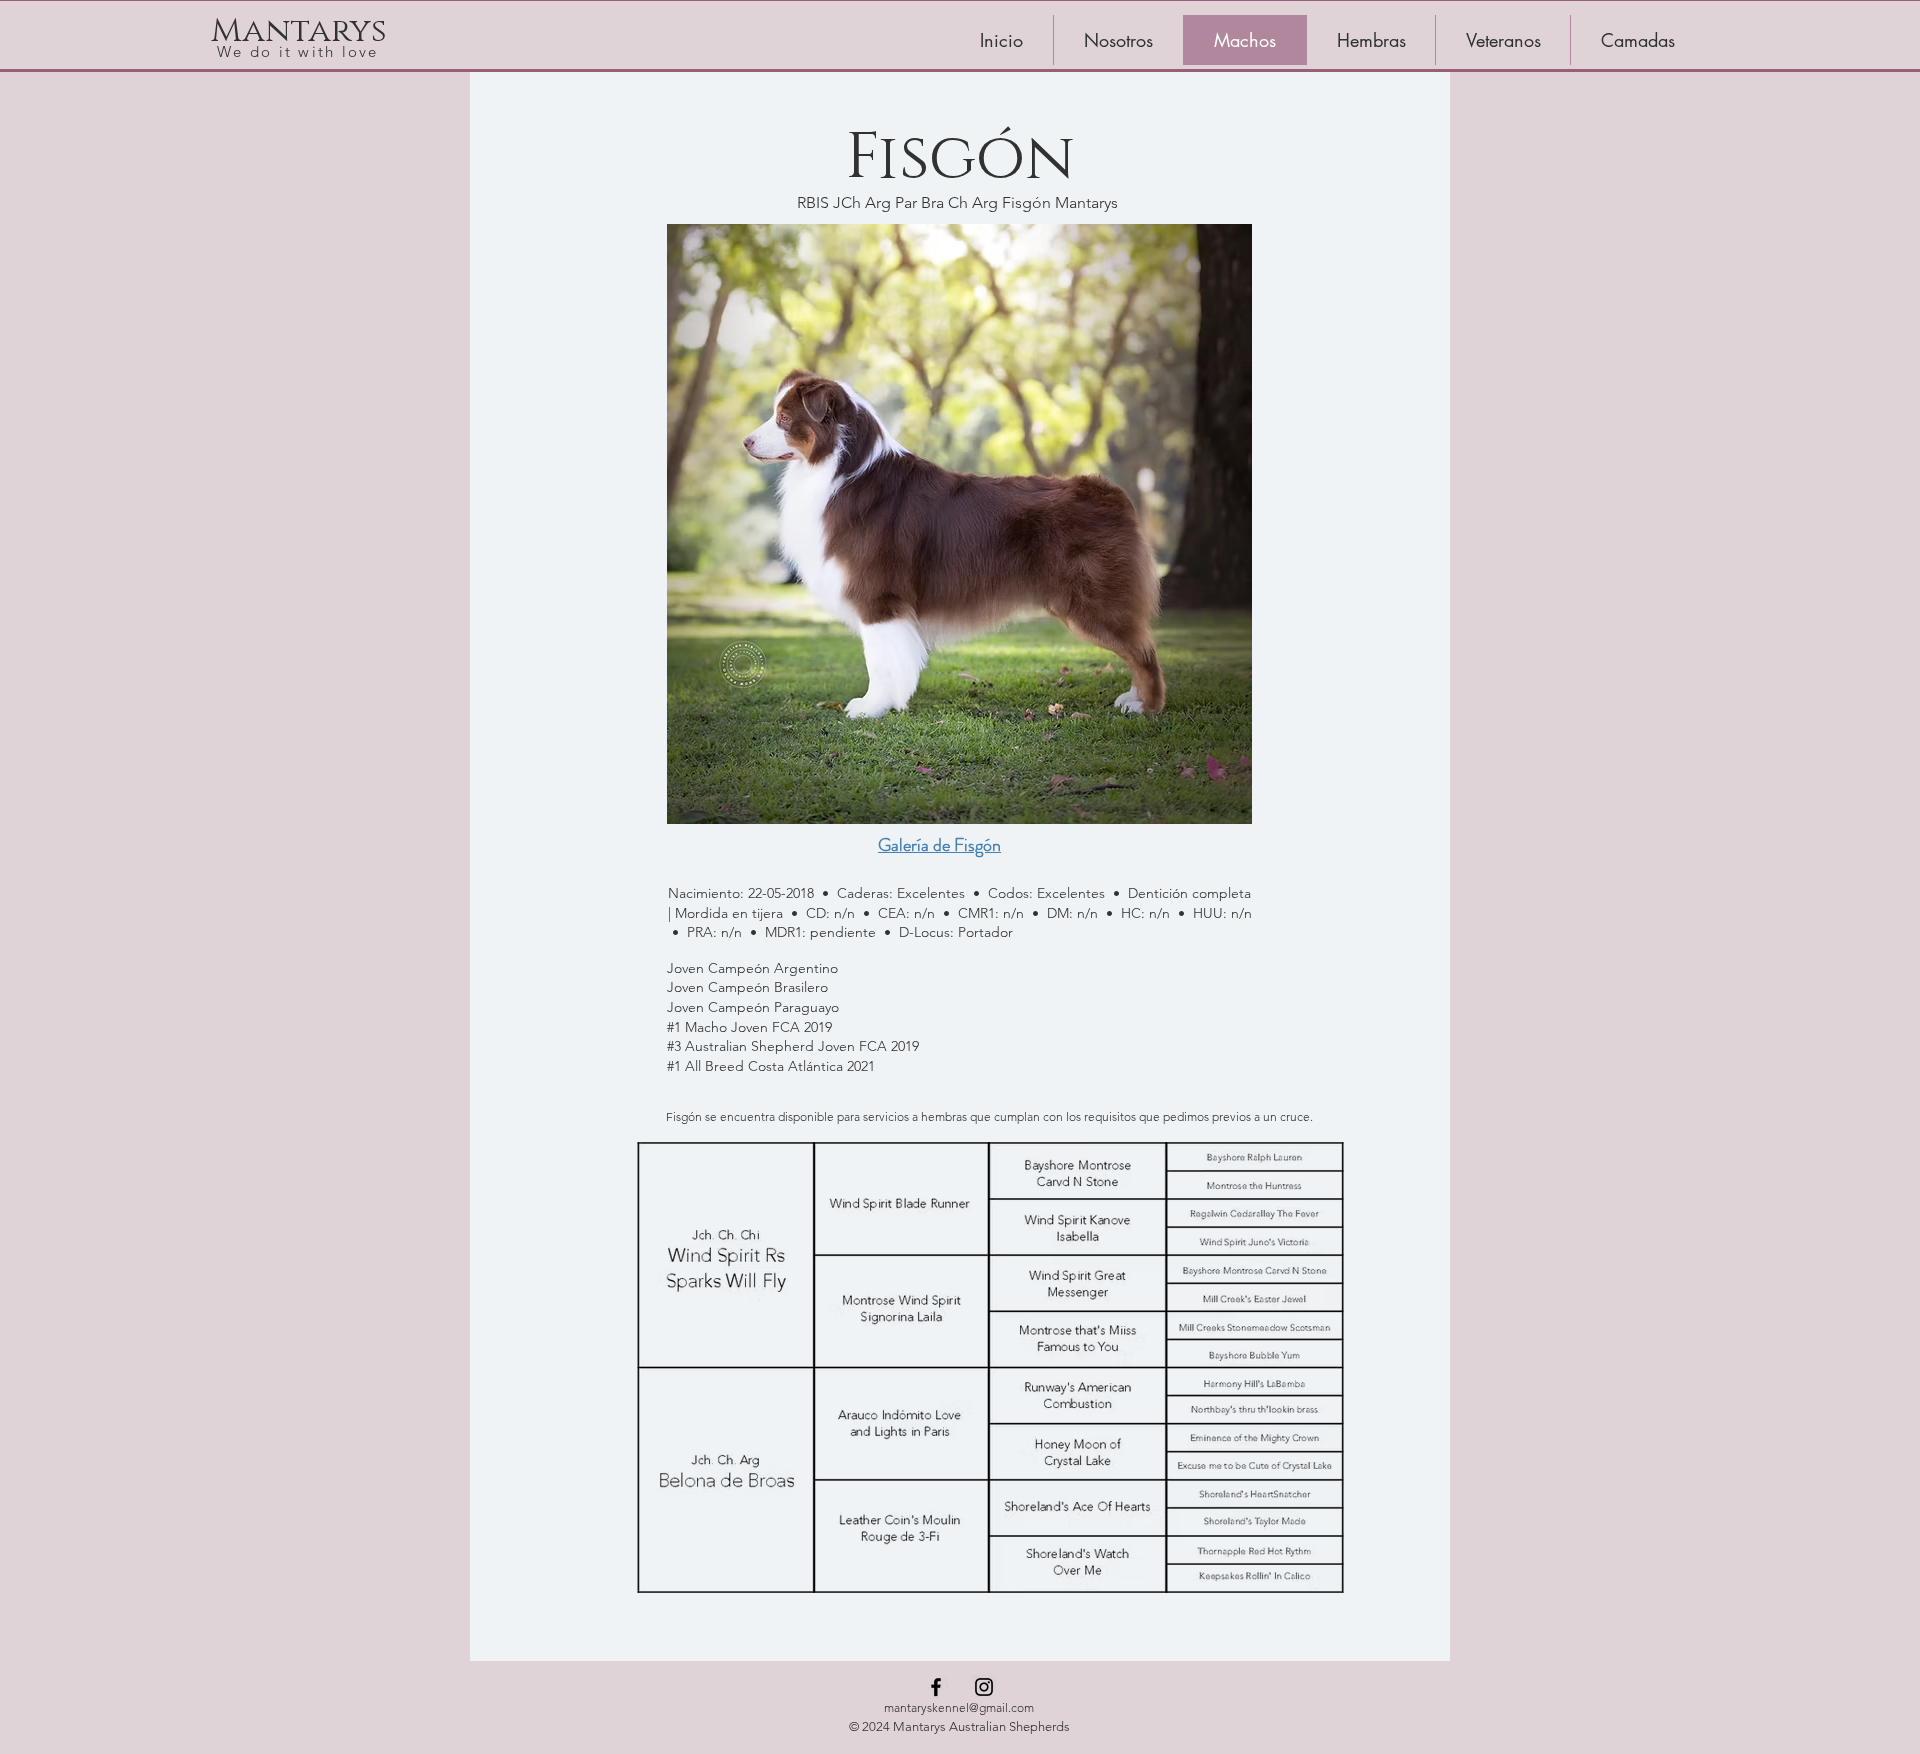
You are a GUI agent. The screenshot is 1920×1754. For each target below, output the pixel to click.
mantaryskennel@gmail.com (959, 1707)
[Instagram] (984, 1687)
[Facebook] (936, 1687)
